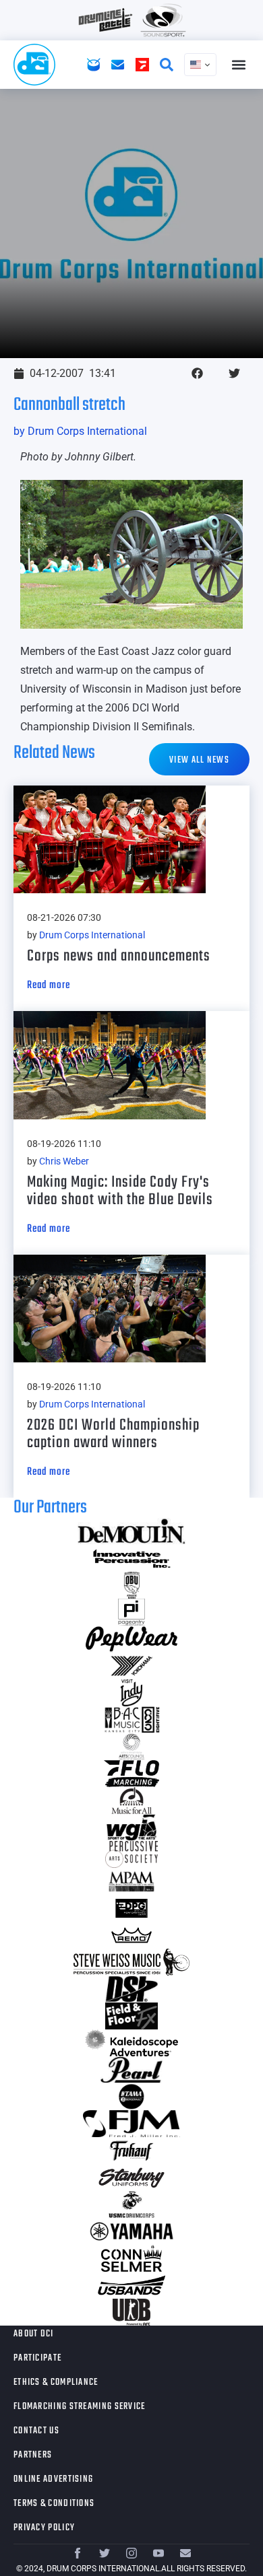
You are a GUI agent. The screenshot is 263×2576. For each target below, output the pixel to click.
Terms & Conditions (54, 2504)
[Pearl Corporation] (131, 2070)
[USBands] (131, 2285)
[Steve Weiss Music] (131, 1962)
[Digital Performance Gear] (131, 1908)
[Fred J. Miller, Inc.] (131, 2124)
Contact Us (36, 2431)
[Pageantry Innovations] (131, 1612)
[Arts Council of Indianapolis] (131, 1747)
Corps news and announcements (119, 956)
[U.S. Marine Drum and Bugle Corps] (131, 2204)
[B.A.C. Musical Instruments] (131, 1720)
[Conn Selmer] (131, 2258)
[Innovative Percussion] (131, 1558)
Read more (49, 985)
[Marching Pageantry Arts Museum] (131, 1881)
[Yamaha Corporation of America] (131, 2231)
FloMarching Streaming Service (80, 2407)
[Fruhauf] (131, 2151)
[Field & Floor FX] (131, 2016)
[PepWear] (131, 1639)
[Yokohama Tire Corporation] (131, 1666)
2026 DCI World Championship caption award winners (113, 1434)
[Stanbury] (131, 2178)
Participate (37, 2358)
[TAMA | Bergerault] (131, 2097)
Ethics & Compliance (56, 2382)
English (200, 65)
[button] (238, 65)
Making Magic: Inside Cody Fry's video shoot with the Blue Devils (120, 1191)
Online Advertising (53, 2479)
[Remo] (131, 1935)
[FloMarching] (131, 1774)
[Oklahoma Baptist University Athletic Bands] (131, 1585)
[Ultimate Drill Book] (131, 2312)
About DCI (34, 2334)
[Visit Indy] (131, 1693)
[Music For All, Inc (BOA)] (131, 1801)
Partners (33, 2455)
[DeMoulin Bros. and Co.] (131, 1531)
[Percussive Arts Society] (131, 1854)
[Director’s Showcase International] (131, 1989)
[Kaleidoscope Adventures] (131, 2043)
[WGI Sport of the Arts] (131, 1827)
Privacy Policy (44, 2528)
